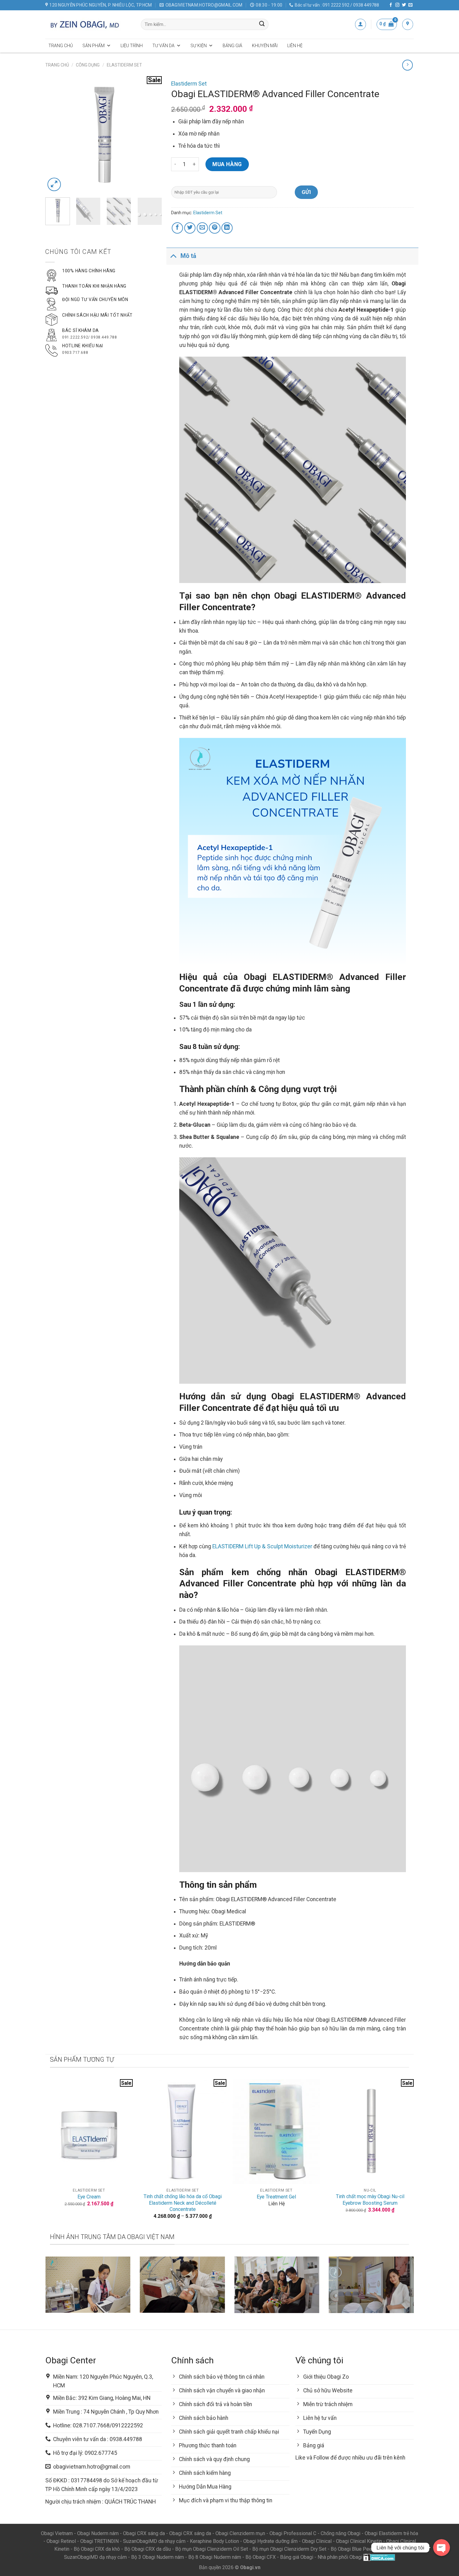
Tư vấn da (163, 46)
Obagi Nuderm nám (98, 2533)
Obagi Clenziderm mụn (240, 2533)
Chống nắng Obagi (341, 2533)
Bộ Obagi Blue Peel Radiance (363, 2549)
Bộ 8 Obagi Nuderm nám (215, 2557)
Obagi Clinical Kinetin (359, 2541)
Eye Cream (89, 2197)
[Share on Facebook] (177, 228)
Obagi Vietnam (57, 2533)
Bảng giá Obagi (297, 2557)
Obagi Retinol (61, 2541)
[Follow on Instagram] (397, 5)
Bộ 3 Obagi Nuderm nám (158, 2557)
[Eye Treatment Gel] (276, 2132)
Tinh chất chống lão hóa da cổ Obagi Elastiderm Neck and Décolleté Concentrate (183, 2203)
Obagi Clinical (317, 2541)
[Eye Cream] (89, 2132)
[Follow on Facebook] (391, 5)
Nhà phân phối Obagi (340, 2557)
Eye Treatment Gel (276, 2197)
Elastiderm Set (124, 65)
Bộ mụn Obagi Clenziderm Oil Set (212, 2549)
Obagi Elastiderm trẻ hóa (391, 2533)
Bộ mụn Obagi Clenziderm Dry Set (289, 2549)
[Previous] (56, 134)
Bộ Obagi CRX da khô (97, 2549)
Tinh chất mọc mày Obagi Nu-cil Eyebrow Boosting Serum (370, 2200)
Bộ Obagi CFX (261, 2557)
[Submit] (262, 25)
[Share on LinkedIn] (227, 228)
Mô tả (188, 256)
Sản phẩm (94, 46)
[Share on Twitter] (190, 228)
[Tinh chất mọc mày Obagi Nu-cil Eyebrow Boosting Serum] (370, 2132)
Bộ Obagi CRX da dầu (148, 2549)
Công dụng (88, 65)
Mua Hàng (227, 164)
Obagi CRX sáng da (144, 2533)
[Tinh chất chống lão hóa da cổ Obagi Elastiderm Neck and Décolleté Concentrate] (183, 2132)
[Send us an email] (410, 5)
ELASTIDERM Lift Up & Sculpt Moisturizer (262, 1546)
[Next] (152, 134)
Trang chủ (61, 46)
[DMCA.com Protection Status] (379, 2557)
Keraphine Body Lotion (214, 2541)
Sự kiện (199, 46)
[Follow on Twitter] (404, 5)
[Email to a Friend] (202, 228)
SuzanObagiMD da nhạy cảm (154, 2541)
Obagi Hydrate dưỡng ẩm (270, 2541)
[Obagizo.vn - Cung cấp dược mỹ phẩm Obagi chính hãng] (88, 24)
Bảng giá (232, 46)
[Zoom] (54, 184)
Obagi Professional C (294, 2533)
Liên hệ (295, 46)
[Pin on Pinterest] (215, 228)
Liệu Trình (132, 46)
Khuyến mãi (265, 46)
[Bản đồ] (408, 24)
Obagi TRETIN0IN (99, 2541)
